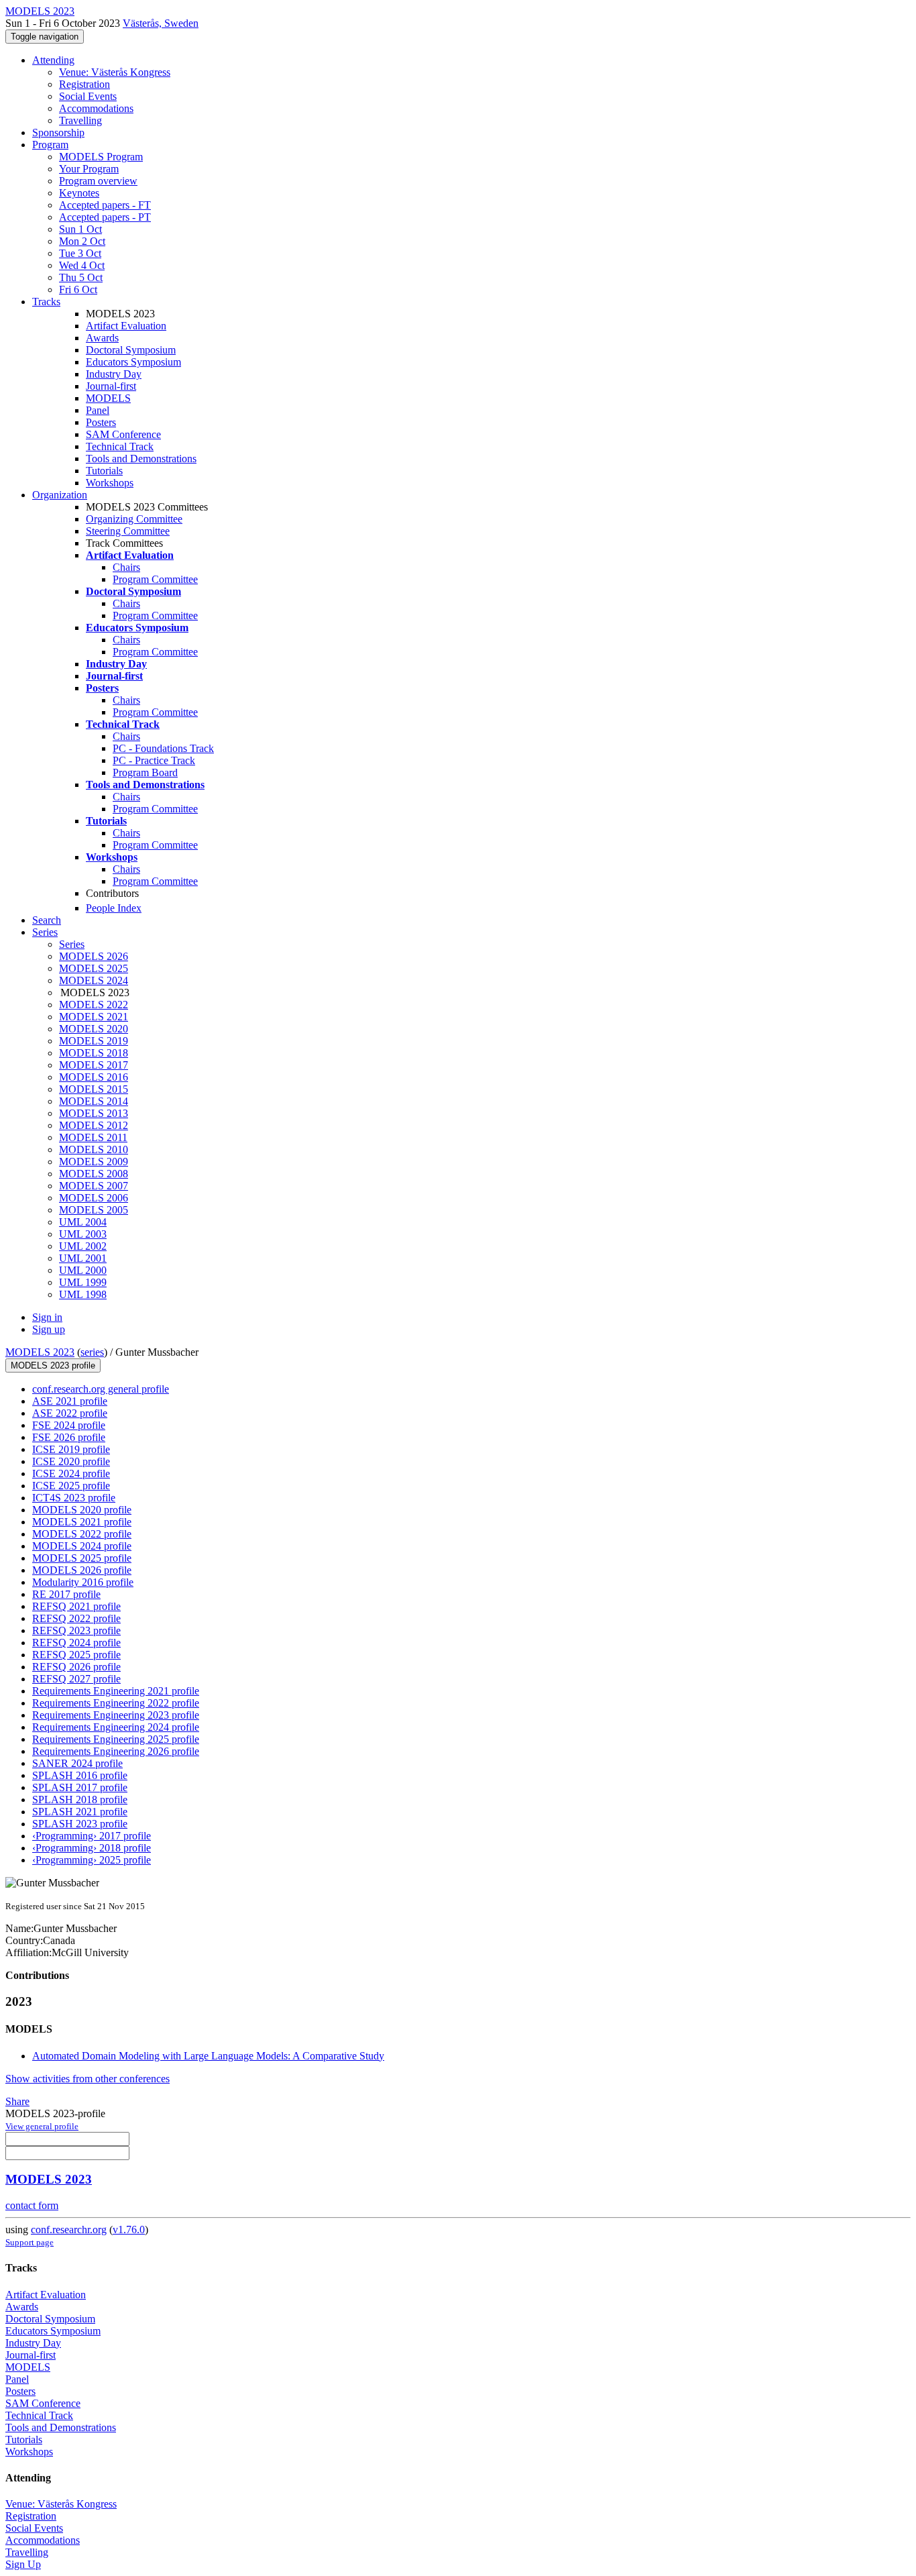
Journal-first (111, 386)
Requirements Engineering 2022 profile (116, 1703)
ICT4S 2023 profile (74, 1498)
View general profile (42, 2126)
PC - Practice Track (154, 760)
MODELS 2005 (94, 1210)
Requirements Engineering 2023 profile (116, 1715)
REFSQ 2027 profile (76, 1679)
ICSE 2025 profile (71, 1486)
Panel (98, 410)
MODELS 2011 (93, 1137)
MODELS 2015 (94, 1089)
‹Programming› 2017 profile (92, 1836)
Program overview (98, 181)
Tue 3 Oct (80, 253)
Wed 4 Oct (82, 265)
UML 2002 (83, 1246)
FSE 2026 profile (69, 1437)
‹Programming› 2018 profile (92, 1848)
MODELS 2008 (94, 1174)
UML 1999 (83, 1282)
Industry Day (114, 374)
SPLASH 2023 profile (80, 1824)
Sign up (49, 1329)
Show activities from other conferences (88, 2079)
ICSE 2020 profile (71, 1461)
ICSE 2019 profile (71, 1449)
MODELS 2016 (94, 1077)
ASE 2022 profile (70, 1413)
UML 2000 (83, 1270)
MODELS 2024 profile (82, 1546)
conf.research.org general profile (101, 1389)
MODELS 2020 (94, 1029)
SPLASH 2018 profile (80, 1800)
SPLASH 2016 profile (80, 1775)
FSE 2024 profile (69, 1425)
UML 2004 (83, 1222)
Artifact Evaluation (126, 326)
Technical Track (120, 446)
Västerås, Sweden (161, 23)
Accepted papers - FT (105, 205)
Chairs (126, 567)
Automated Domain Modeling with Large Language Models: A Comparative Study (208, 2056)
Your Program (89, 169)
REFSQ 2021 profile (76, 1606)
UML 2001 (83, 1258)
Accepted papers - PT (105, 217)
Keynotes (79, 193)
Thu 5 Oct (81, 277)
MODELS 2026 (94, 956)
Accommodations (96, 108)
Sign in (47, 1317)
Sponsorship (58, 132)
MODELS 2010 (94, 1149)
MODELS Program (101, 157)
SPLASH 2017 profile (80, 1787)
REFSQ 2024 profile (76, 1643)
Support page (30, 2242)
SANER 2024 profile (77, 1763)
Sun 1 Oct (80, 229)
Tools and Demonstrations (141, 459)
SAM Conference (123, 434)
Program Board (145, 772)
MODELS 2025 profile (82, 1558)
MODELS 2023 (40, 1352)
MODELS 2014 (94, 1101)
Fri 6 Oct (78, 289)
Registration (84, 84)
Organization (60, 495)
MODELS (108, 398)
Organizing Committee (134, 519)
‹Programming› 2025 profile (92, 1860)
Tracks (46, 302)
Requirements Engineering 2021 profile (116, 1691)
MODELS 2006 (94, 1198)
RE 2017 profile (66, 1594)
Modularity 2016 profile (83, 1582)
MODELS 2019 (94, 1041)
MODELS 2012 (94, 1125)
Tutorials (104, 471)
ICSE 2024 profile (71, 1473)
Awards (102, 338)
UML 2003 (83, 1234)
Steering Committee (128, 531)
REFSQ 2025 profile (76, 1655)
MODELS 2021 (94, 1017)
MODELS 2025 (94, 968)
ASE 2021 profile (70, 1401)
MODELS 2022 (94, 1005)
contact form (32, 2205)
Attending (53, 60)
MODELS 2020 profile (82, 1510)
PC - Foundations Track (163, 748)
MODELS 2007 (94, 1186)
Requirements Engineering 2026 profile (116, 1751)
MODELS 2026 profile (82, 1570)
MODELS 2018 (94, 1053)
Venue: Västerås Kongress (115, 72)
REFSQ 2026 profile (76, 1667)
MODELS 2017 (94, 1065)
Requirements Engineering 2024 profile (116, 1727)
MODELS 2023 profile (53, 1365)
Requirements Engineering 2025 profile (116, 1739)
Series (72, 944)
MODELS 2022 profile (82, 1534)
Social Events (88, 96)
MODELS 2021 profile (82, 1522)
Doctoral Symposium (131, 350)
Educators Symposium (133, 362)
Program (50, 145)
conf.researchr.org (69, 2230)
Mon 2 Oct (82, 241)
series (92, 1352)
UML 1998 (83, 1294)
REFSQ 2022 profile (76, 1618)
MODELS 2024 (94, 980)
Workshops (110, 483)
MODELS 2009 (94, 1162)
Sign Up (23, 2564)
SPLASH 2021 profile (80, 1812)
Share (17, 2101)
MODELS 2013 (94, 1113)
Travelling (80, 120)
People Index (114, 908)
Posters (101, 422)
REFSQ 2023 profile (76, 1630)
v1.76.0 (129, 2230)
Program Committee (155, 579)
